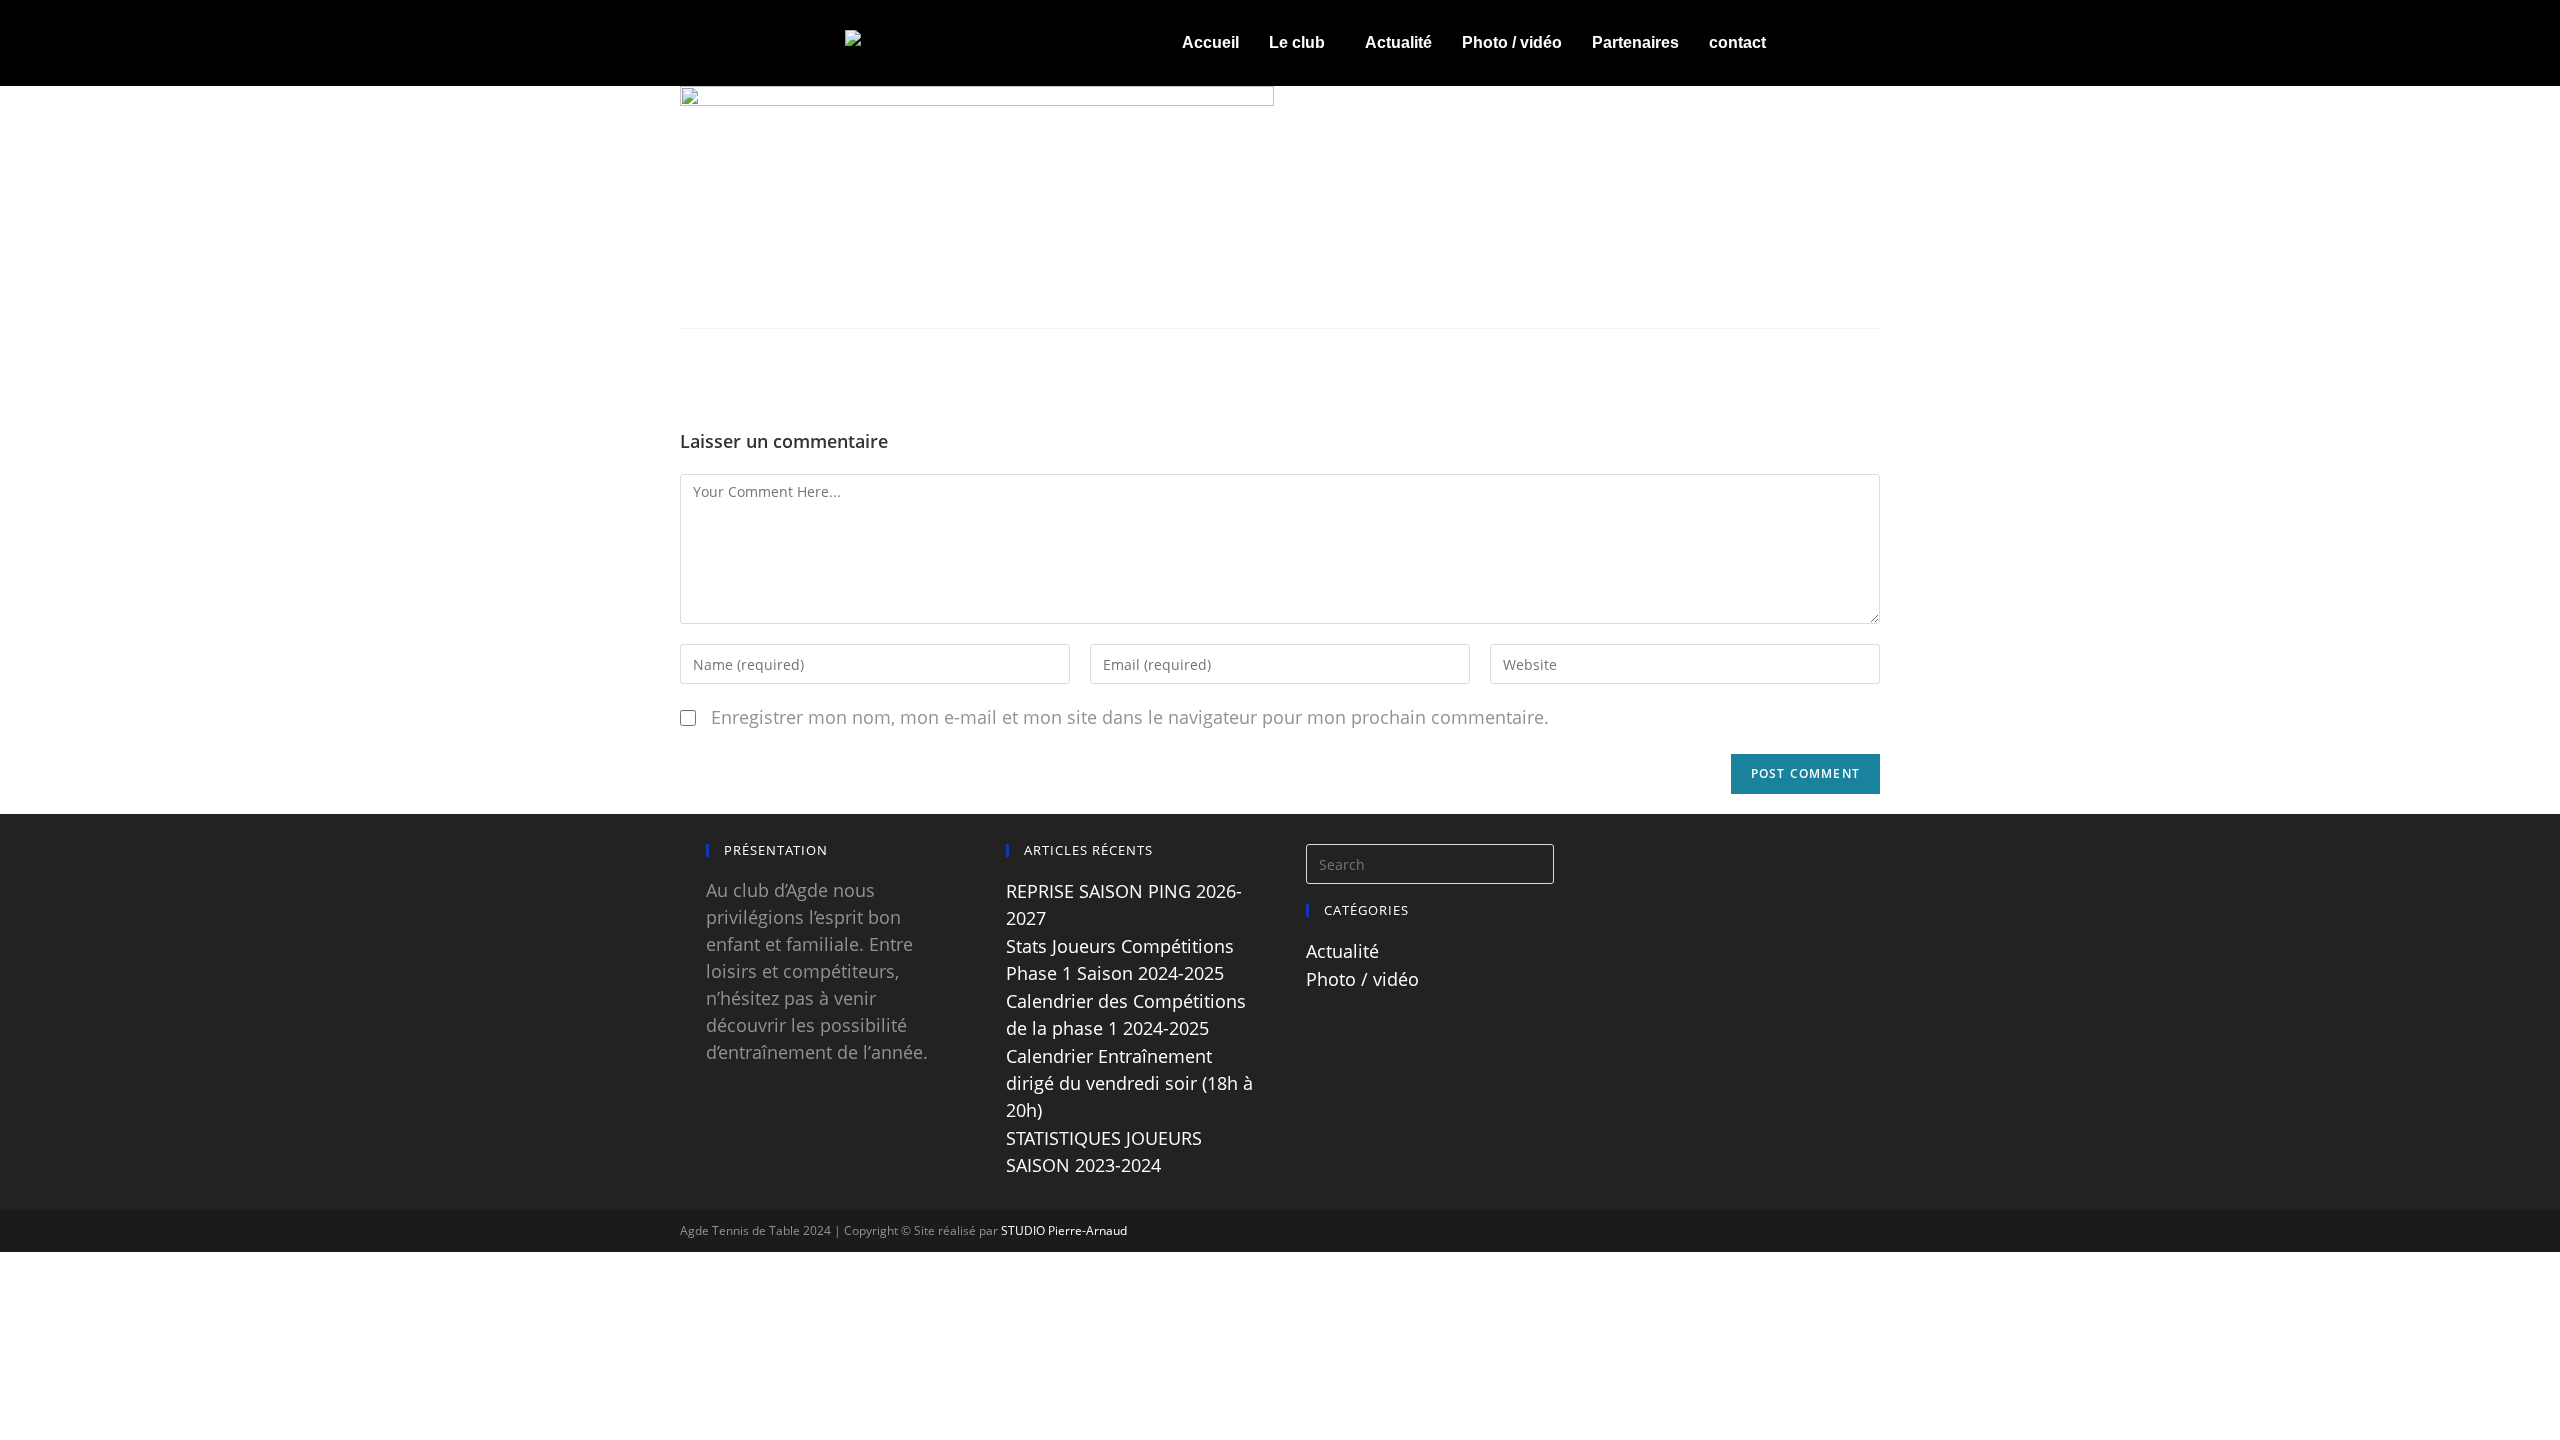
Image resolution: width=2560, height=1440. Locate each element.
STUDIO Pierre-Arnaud (1064, 1230)
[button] (1302, 43)
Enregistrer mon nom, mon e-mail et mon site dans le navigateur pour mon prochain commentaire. (1130, 717)
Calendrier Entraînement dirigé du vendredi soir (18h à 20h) (1129, 1083)
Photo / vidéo (1512, 42)
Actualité (1398, 42)
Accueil (1210, 42)
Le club (1297, 42)
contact (1737, 42)
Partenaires (1635, 42)
